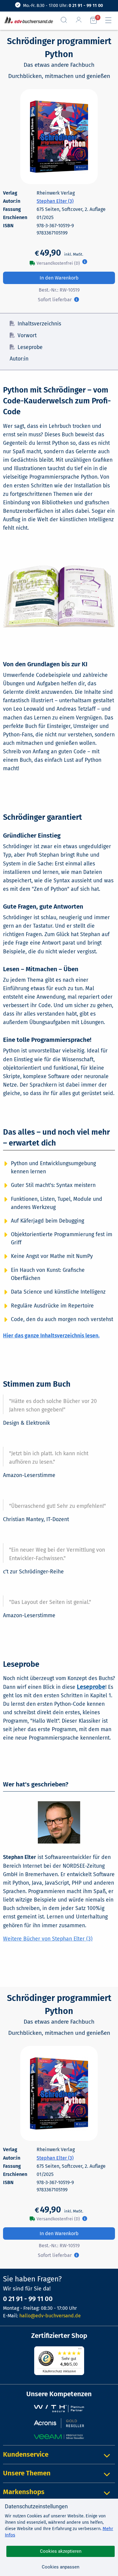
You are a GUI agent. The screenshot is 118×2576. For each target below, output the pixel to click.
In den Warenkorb (59, 278)
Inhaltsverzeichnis (39, 324)
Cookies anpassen (61, 2567)
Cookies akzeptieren (61, 2551)
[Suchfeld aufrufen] (66, 20)
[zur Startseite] (27, 20)
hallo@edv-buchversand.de (50, 2316)
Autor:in (19, 359)
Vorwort (27, 336)
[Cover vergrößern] (59, 137)
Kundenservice (26, 2454)
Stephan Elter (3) (55, 201)
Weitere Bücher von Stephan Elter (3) (48, 1939)
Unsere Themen (27, 2473)
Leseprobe (30, 347)
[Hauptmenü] (111, 20)
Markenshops (24, 2492)
